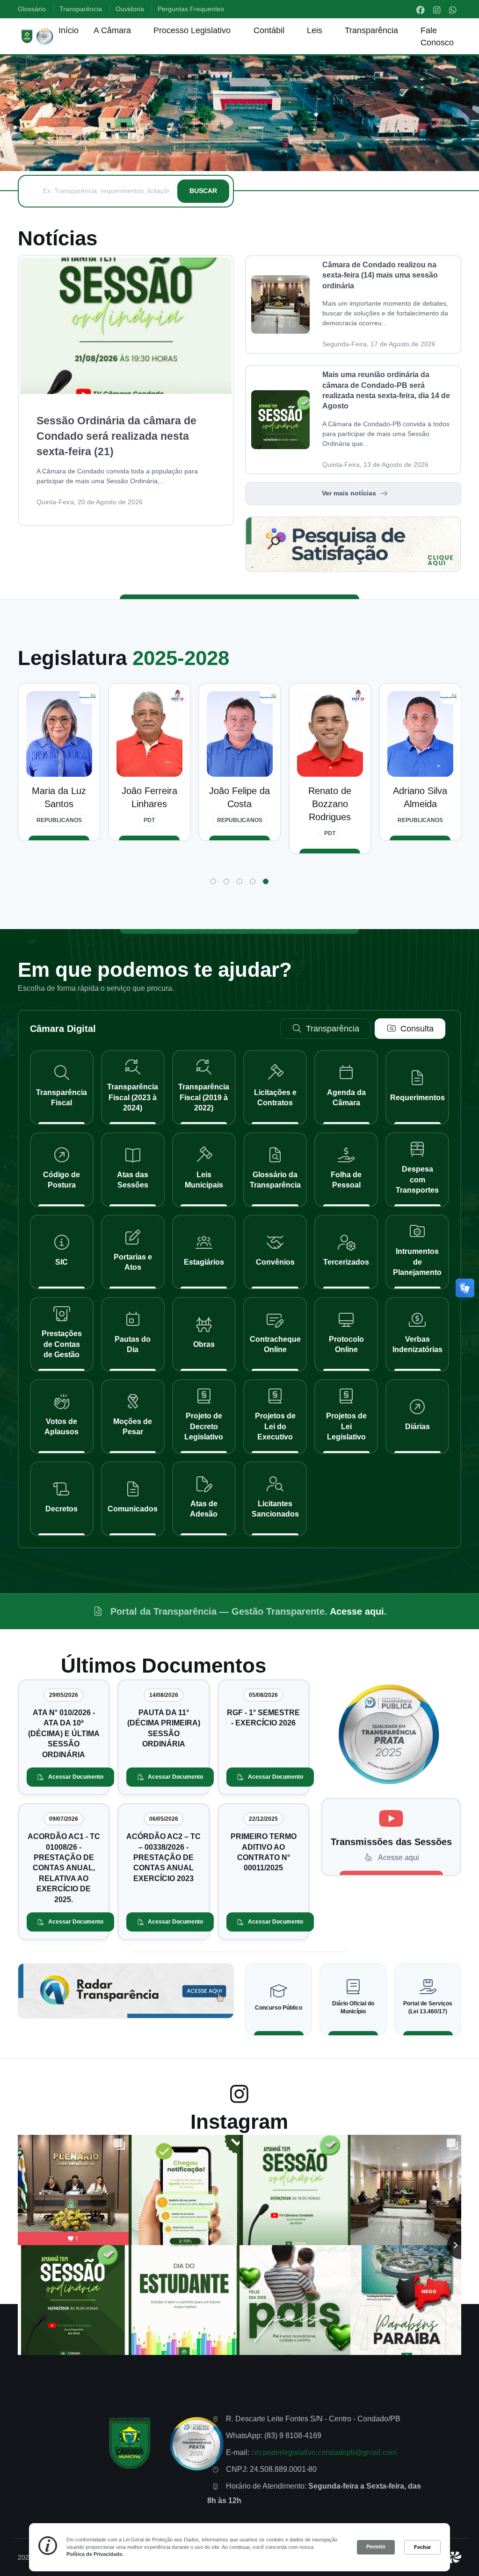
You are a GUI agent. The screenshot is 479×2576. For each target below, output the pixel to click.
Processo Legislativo (192, 30)
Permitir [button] (376, 2547)
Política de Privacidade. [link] (95, 2554)
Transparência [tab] (333, 1029)
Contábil (269, 30)
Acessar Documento (76, 1777)
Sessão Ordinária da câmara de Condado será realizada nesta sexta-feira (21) (116, 436)
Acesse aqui (357, 1611)
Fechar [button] (422, 2547)
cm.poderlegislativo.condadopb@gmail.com (324, 2452)
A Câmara (112, 30)
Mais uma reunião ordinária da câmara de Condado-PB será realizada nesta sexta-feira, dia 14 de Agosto (386, 390)
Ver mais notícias (349, 493)
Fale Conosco (437, 36)
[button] (213, 881)
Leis (315, 30)
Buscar (203, 191)
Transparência (371, 30)
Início (69, 30)
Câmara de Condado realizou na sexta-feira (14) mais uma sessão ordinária (380, 275)
